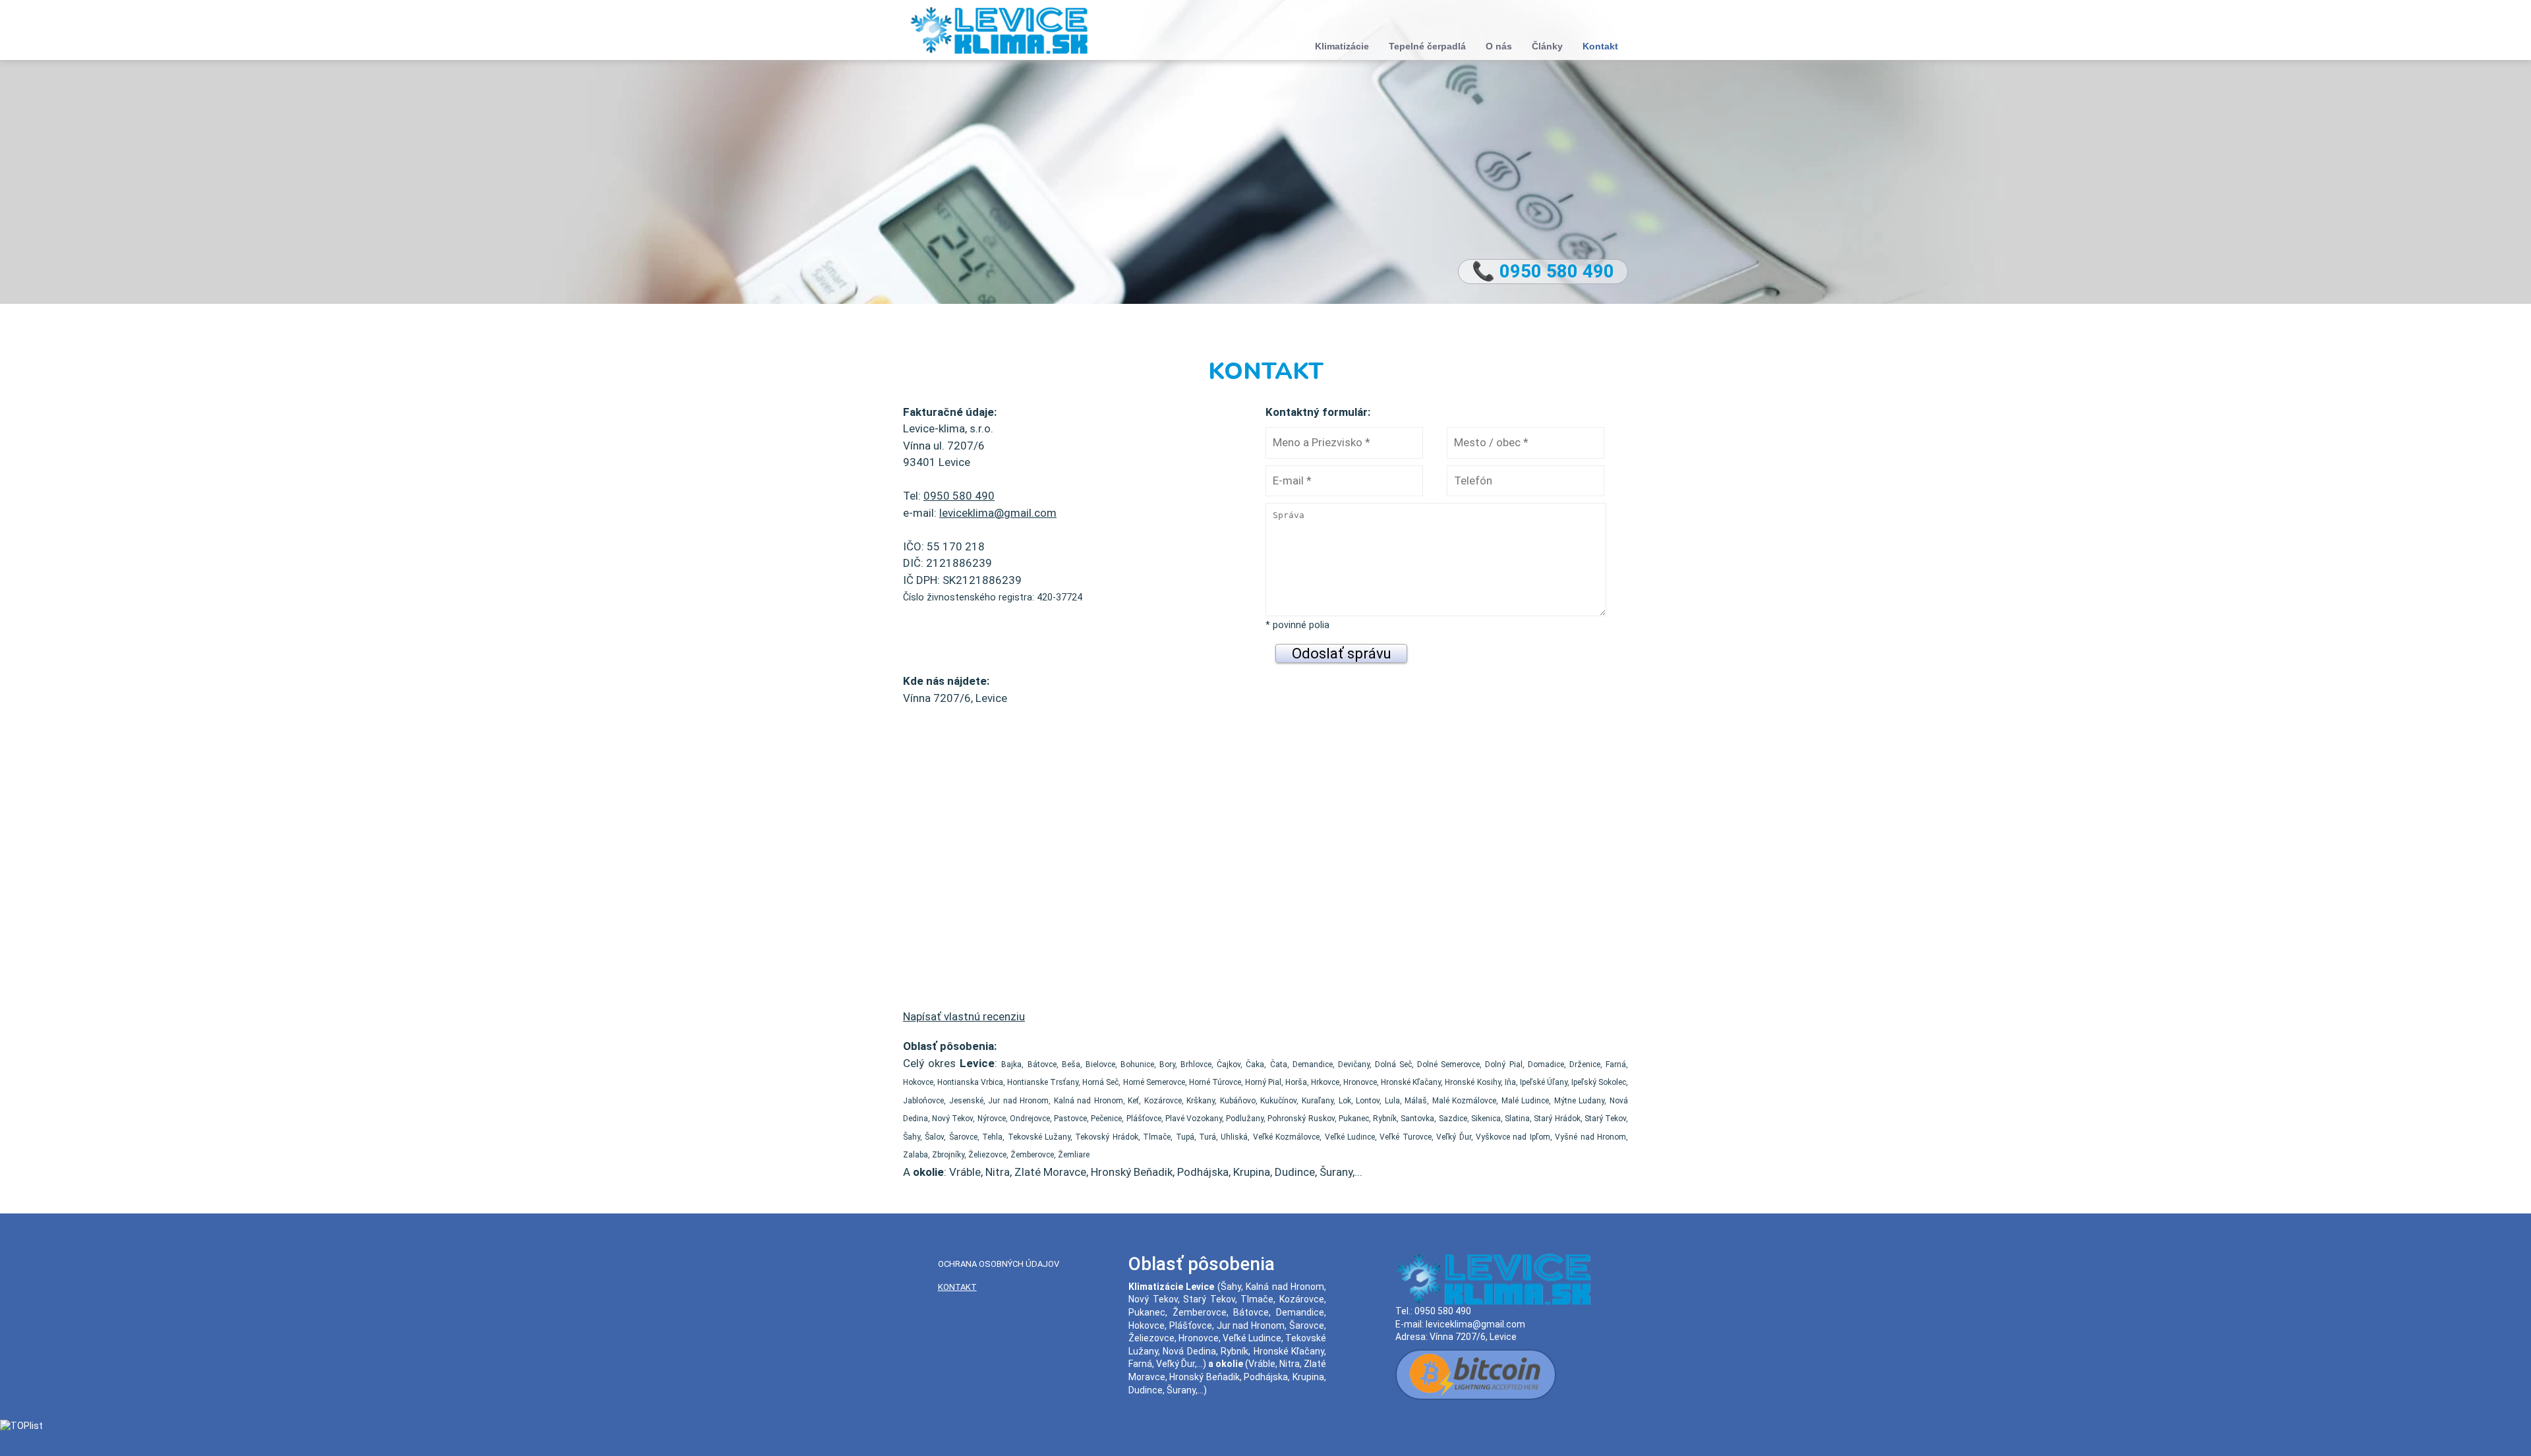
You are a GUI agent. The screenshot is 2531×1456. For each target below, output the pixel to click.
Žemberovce (1200, 1312)
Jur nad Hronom (1251, 1325)
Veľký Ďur (1176, 1364)
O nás (1499, 46)
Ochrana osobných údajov (999, 1264)
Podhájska (1266, 1377)
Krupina (1308, 1377)
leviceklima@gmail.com (998, 513)
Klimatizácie (1342, 46)
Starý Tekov (1209, 1299)
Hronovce (1199, 1338)
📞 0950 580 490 (1543, 271)
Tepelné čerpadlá (1427, 46)
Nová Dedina (1189, 1351)
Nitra (1290, 1364)
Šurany (1181, 1390)
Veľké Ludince (1252, 1338)
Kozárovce (1302, 1299)
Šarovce (1307, 1325)
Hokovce (1147, 1325)
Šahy (1231, 1287)
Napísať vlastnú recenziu (964, 1016)
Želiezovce (1151, 1338)
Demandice (1300, 1312)
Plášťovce (1191, 1325)
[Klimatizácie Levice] (999, 29)
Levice (1200, 1287)
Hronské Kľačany (1289, 1351)
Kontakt (1600, 46)
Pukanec (1147, 1312)
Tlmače (1257, 1299)
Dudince (1146, 1390)
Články (1547, 46)
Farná (1140, 1364)
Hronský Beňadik (1205, 1377)
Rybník (1235, 1351)
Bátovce (1251, 1312)
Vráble (1262, 1364)
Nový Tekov (1153, 1299)
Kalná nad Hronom (1285, 1287)
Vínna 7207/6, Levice (1473, 1337)
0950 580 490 (959, 496)
